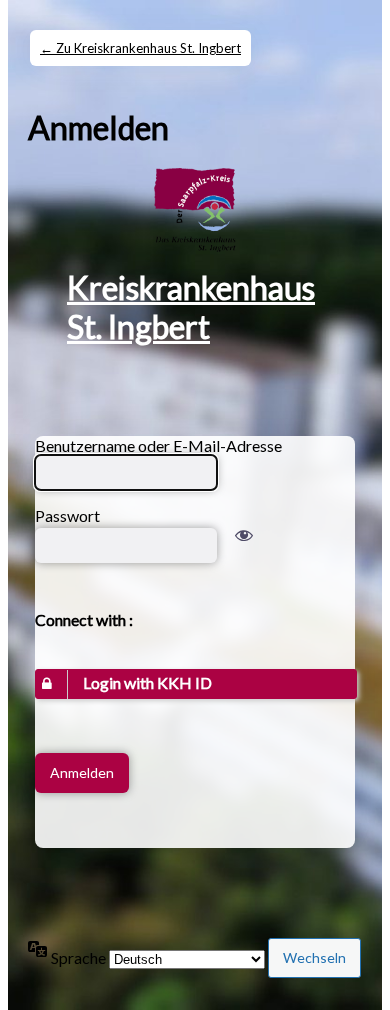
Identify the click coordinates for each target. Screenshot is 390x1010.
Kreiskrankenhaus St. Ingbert (191, 307)
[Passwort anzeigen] (244, 545)
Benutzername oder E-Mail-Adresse (158, 445)
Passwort (67, 515)
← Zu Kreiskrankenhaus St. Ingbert (140, 48)
